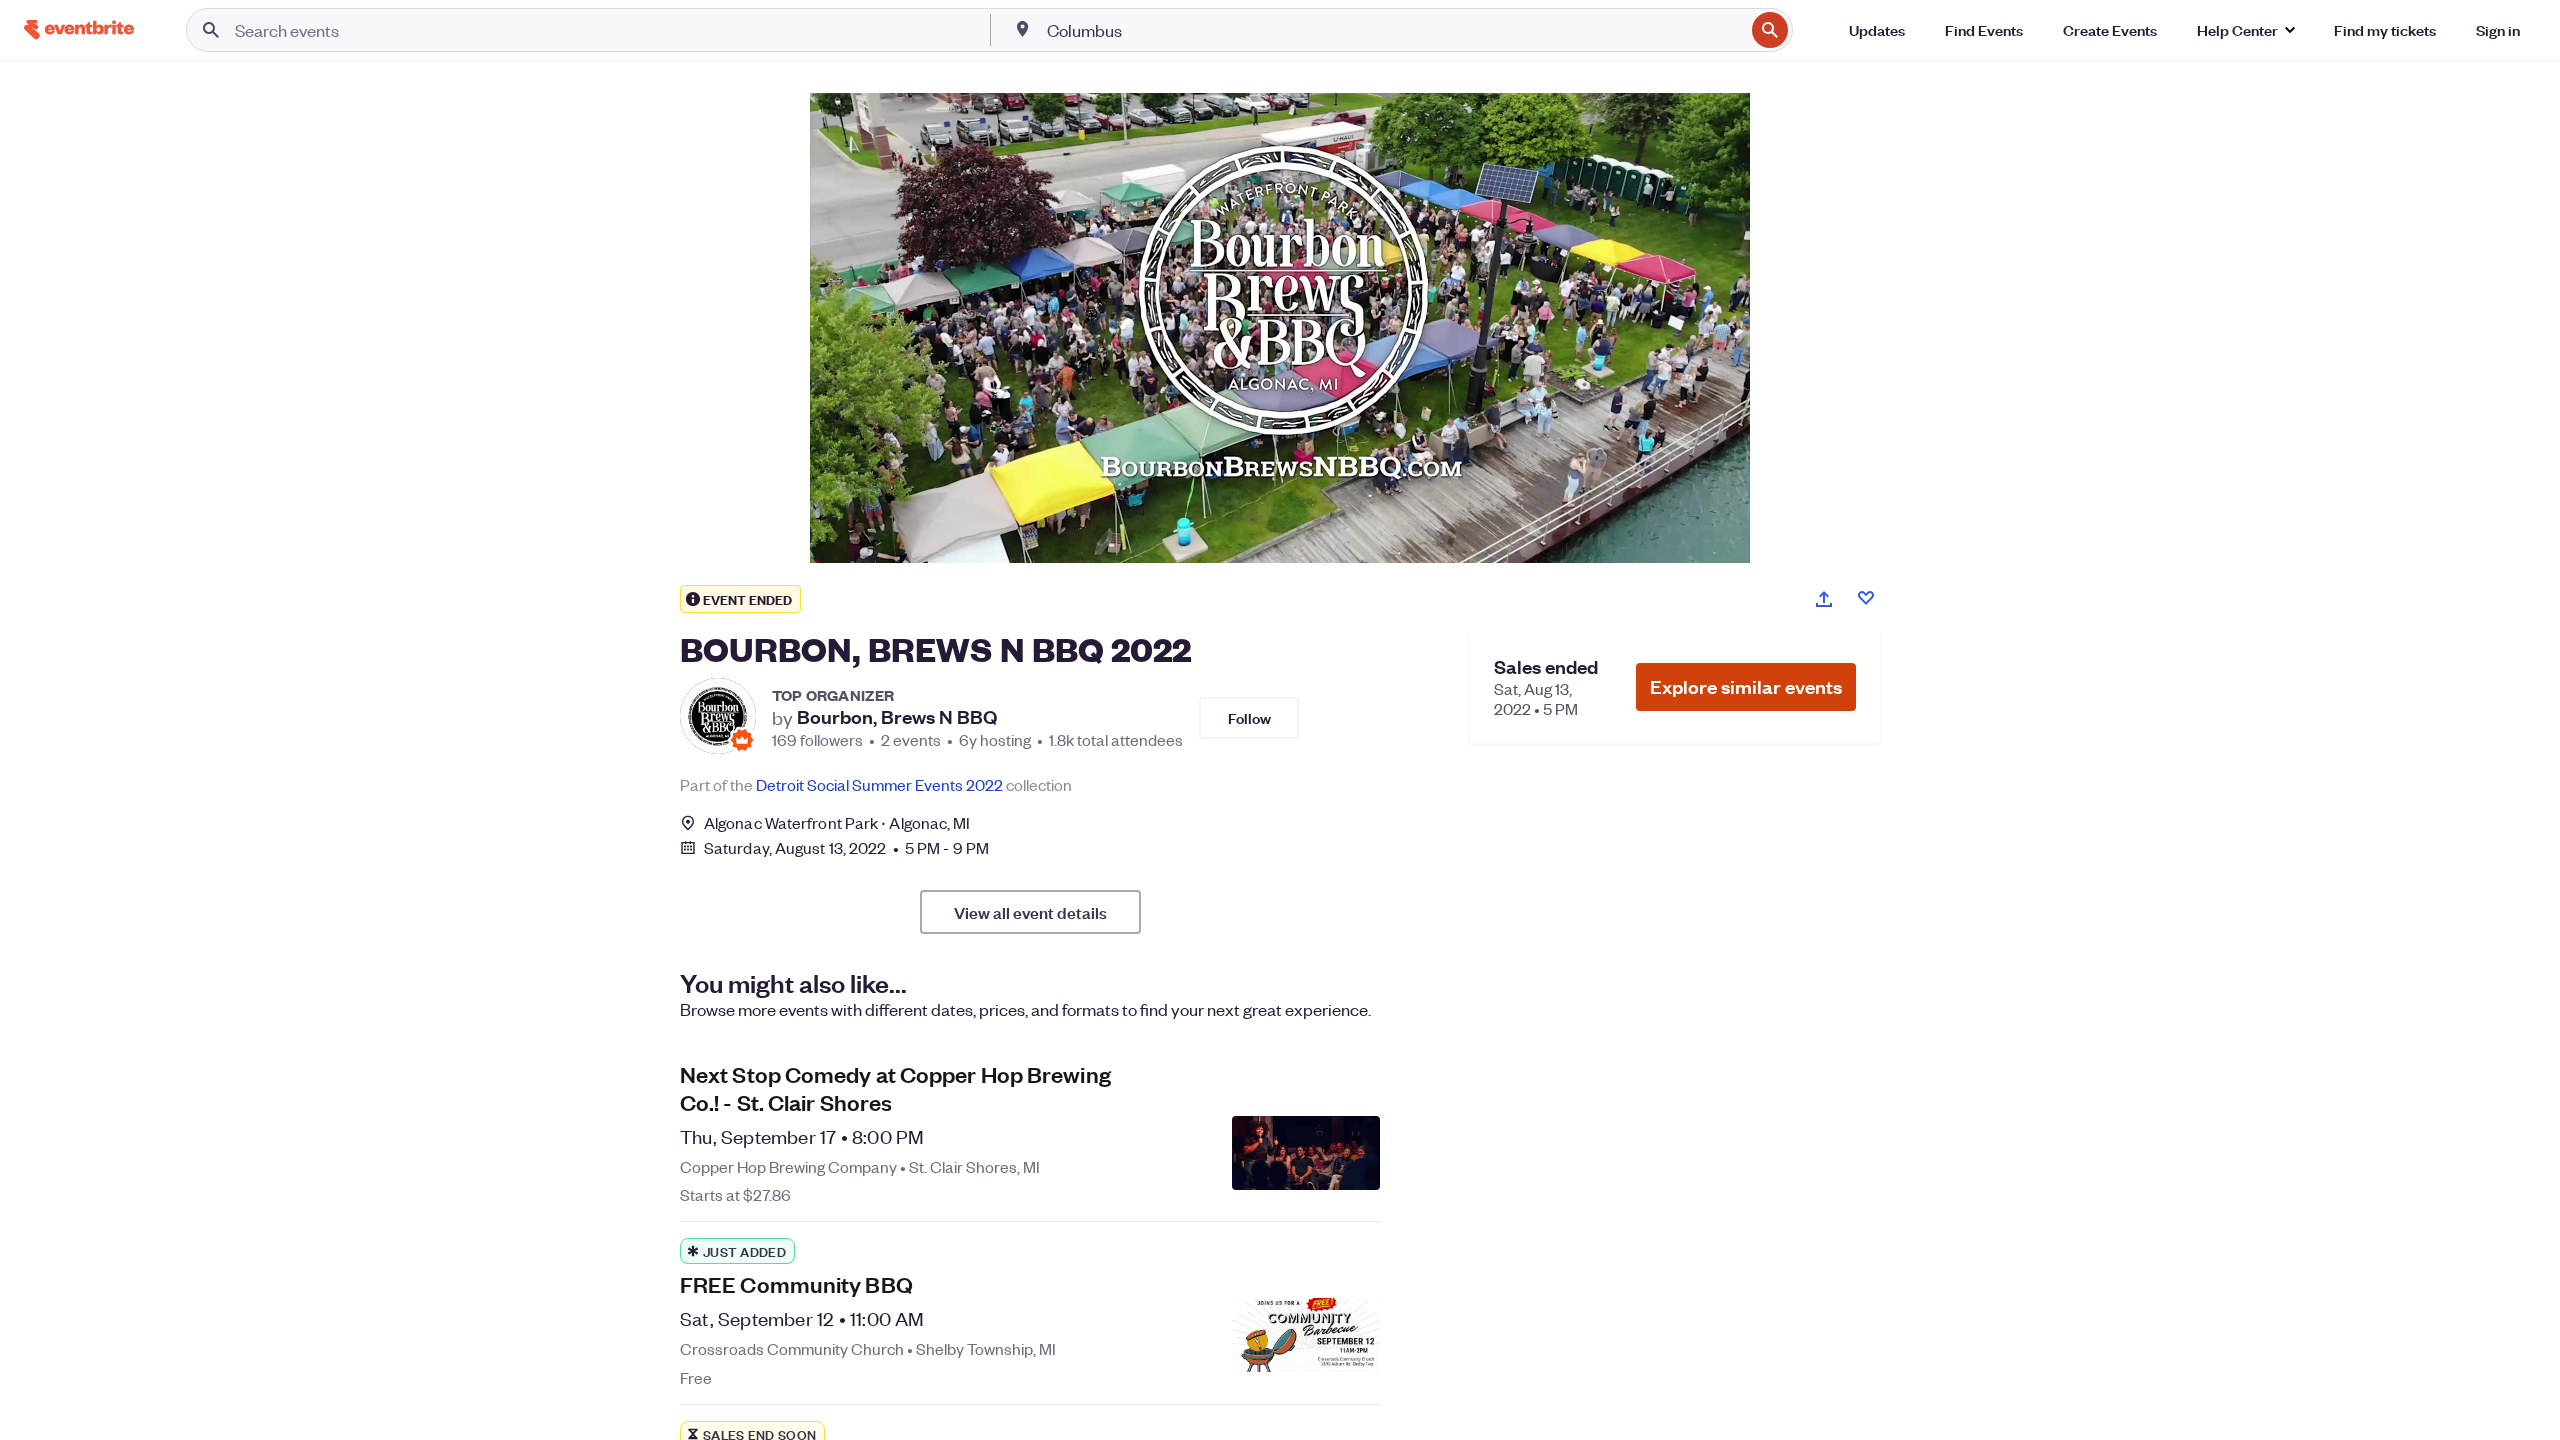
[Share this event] (1824, 599)
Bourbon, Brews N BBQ (897, 717)
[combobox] (1394, 30)
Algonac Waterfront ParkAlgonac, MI (837, 822)
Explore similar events (1746, 686)
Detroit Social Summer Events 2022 (879, 784)
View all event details (1030, 912)
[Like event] (1866, 598)
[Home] (79, 29)
